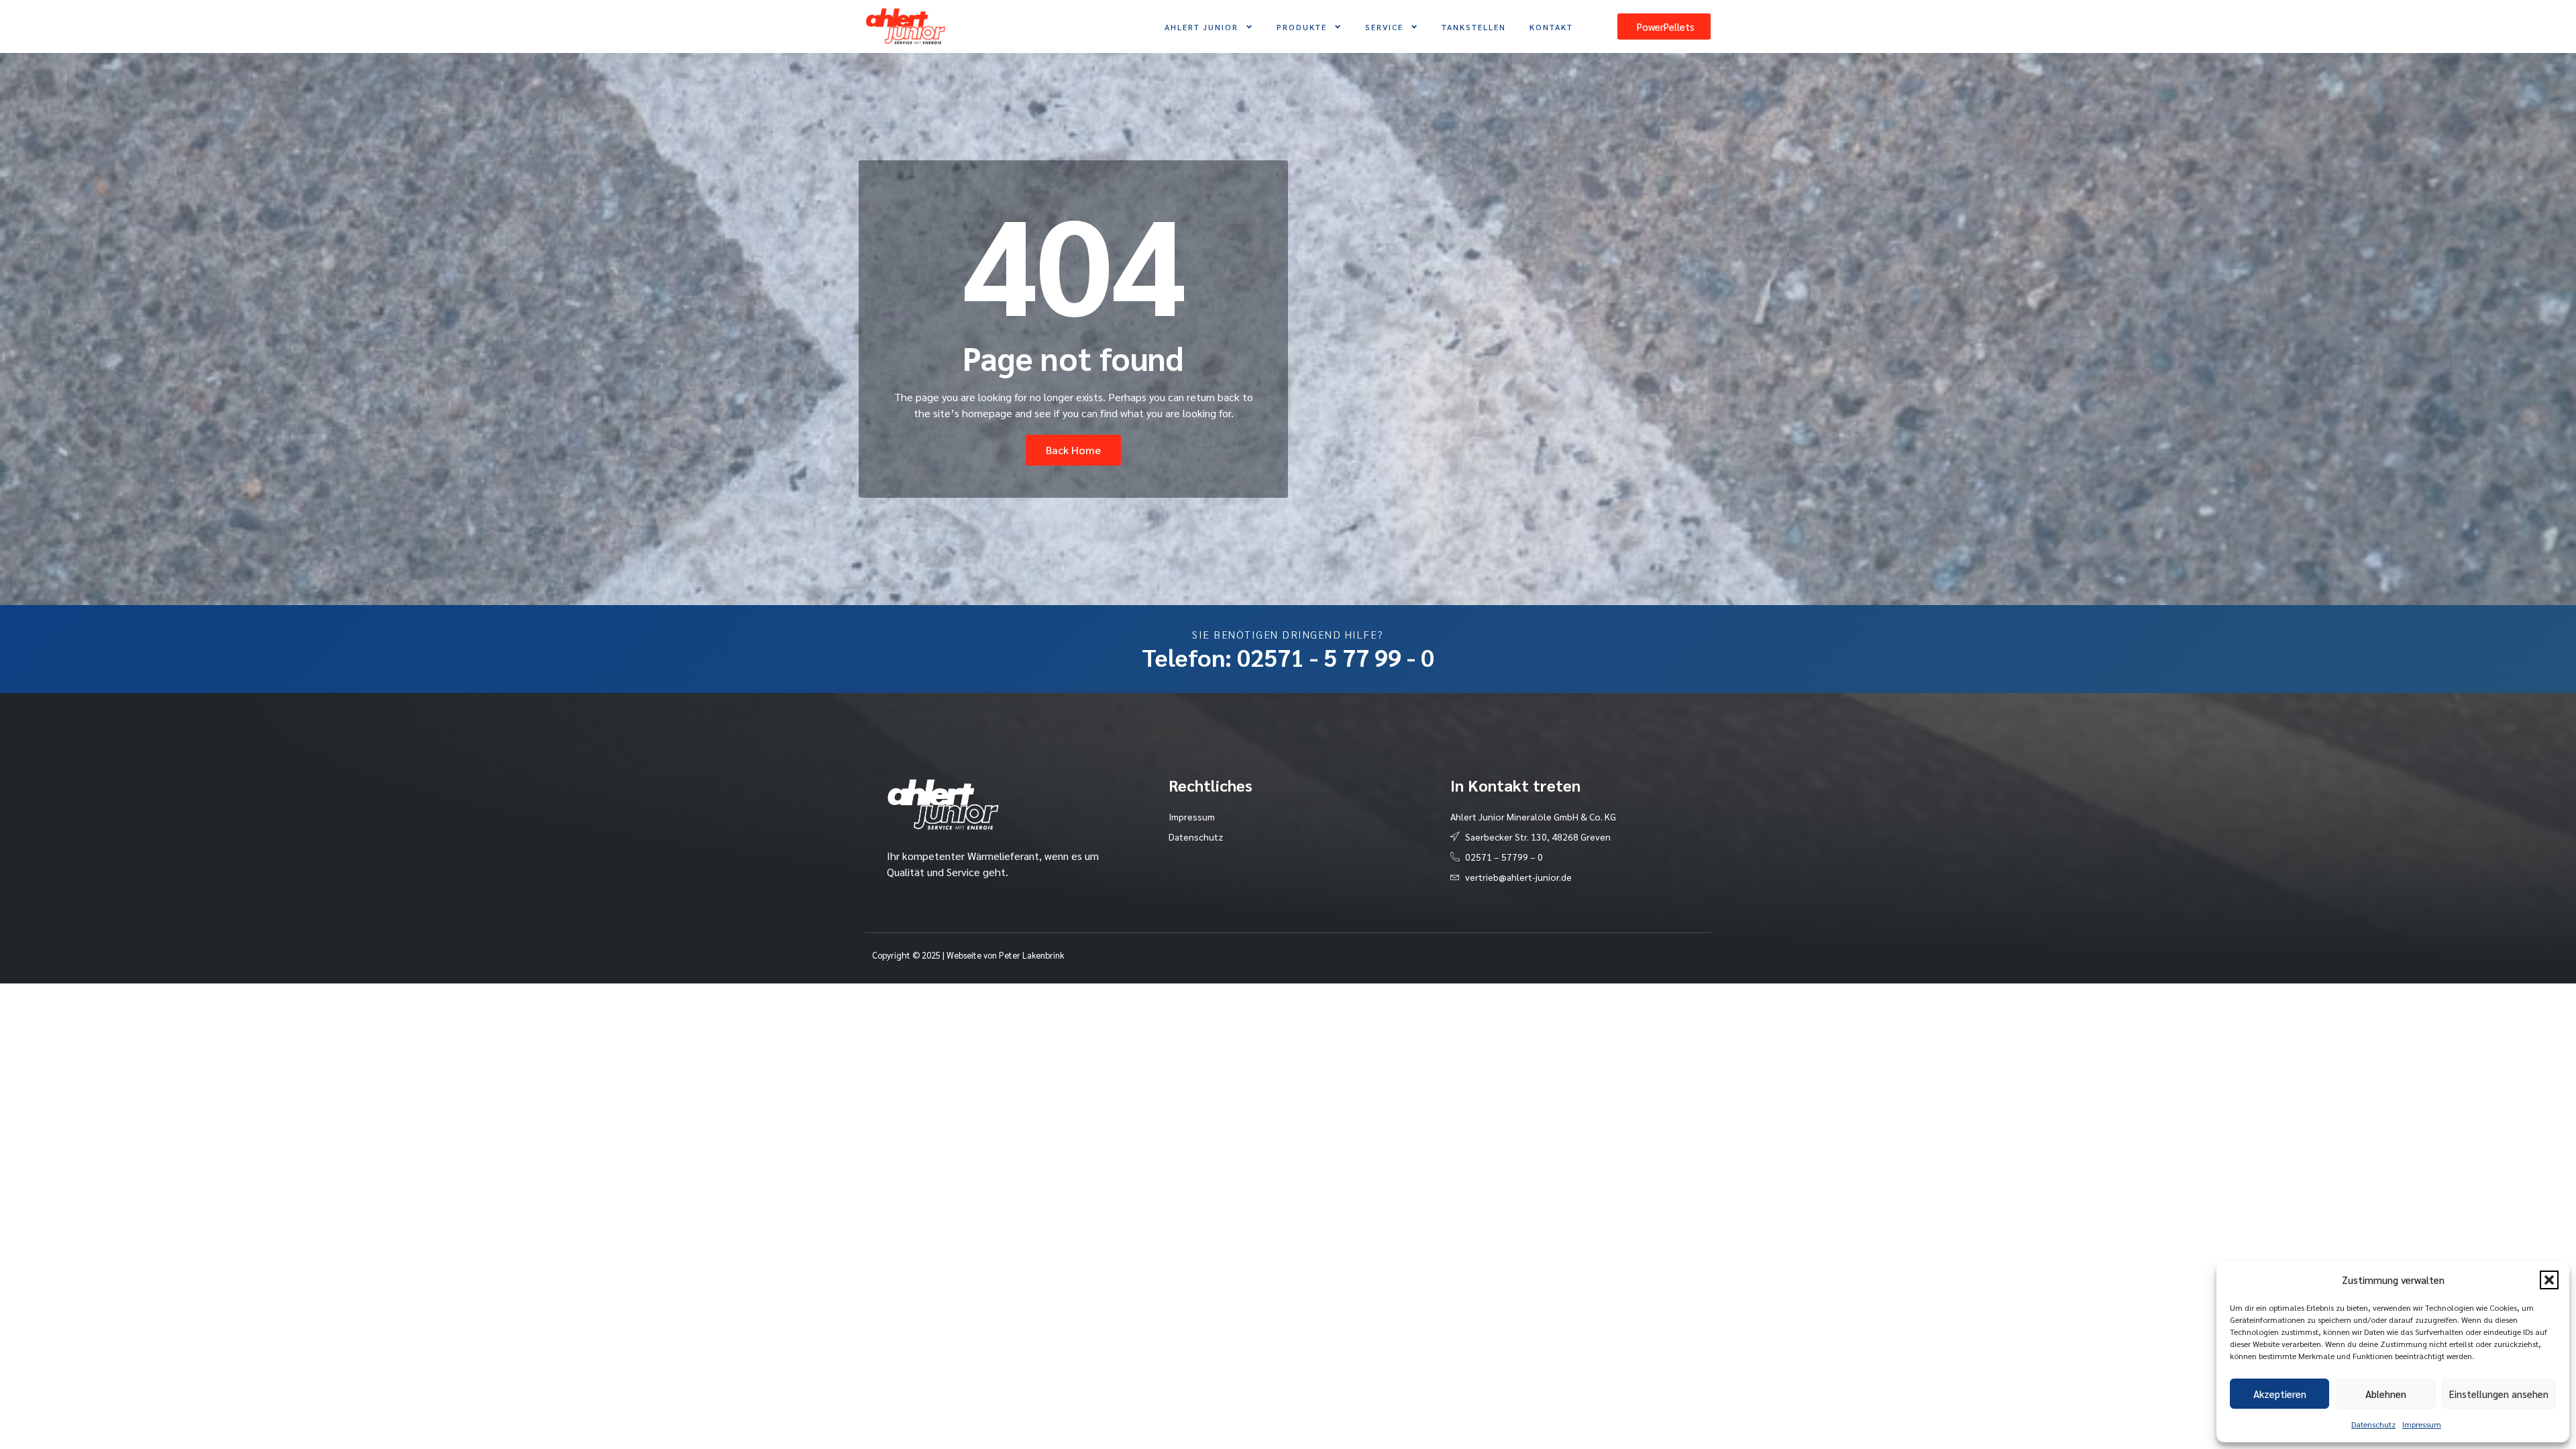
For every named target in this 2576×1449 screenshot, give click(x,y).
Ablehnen (2386, 1394)
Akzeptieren (2280, 1394)
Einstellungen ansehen (2499, 1394)
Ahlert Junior (1201, 27)
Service (1384, 27)
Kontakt (1551, 27)
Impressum (2422, 1424)
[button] (2549, 1280)
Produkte (1302, 27)
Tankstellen (1474, 27)
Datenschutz (2373, 1424)
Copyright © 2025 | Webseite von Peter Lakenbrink (968, 955)
